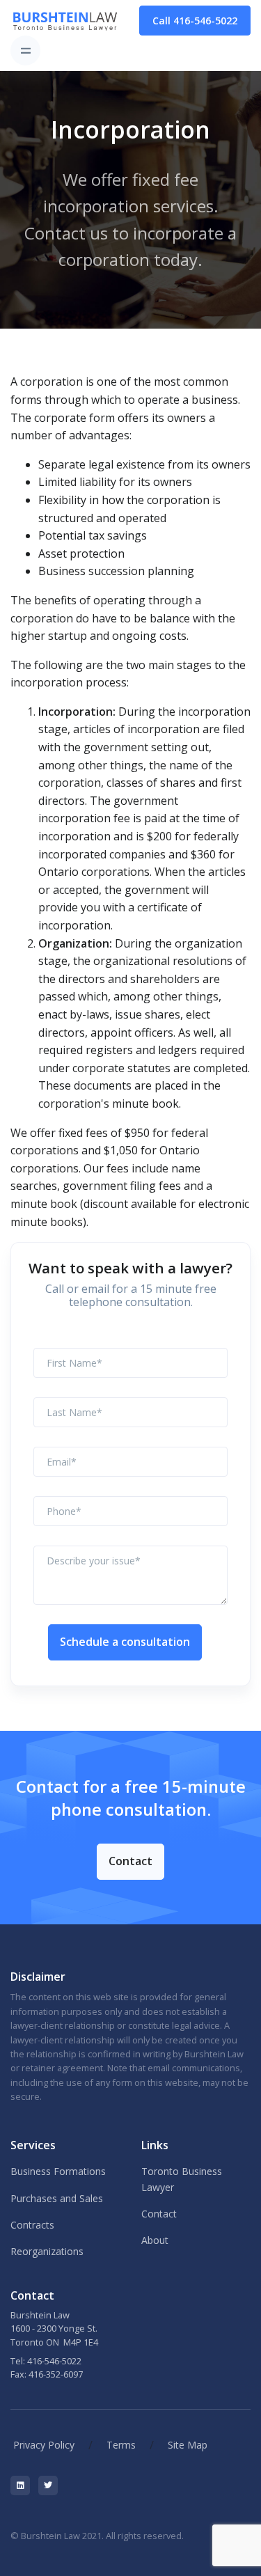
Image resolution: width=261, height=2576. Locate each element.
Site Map (188, 2445)
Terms (121, 2445)
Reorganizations (47, 2251)
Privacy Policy (44, 2445)
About (155, 2240)
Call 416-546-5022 (195, 21)
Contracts (32, 2225)
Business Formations (58, 2171)
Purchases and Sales (57, 2198)
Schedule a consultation (125, 1642)
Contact (130, 1861)
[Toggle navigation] (25, 50)
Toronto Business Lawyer (182, 2179)
